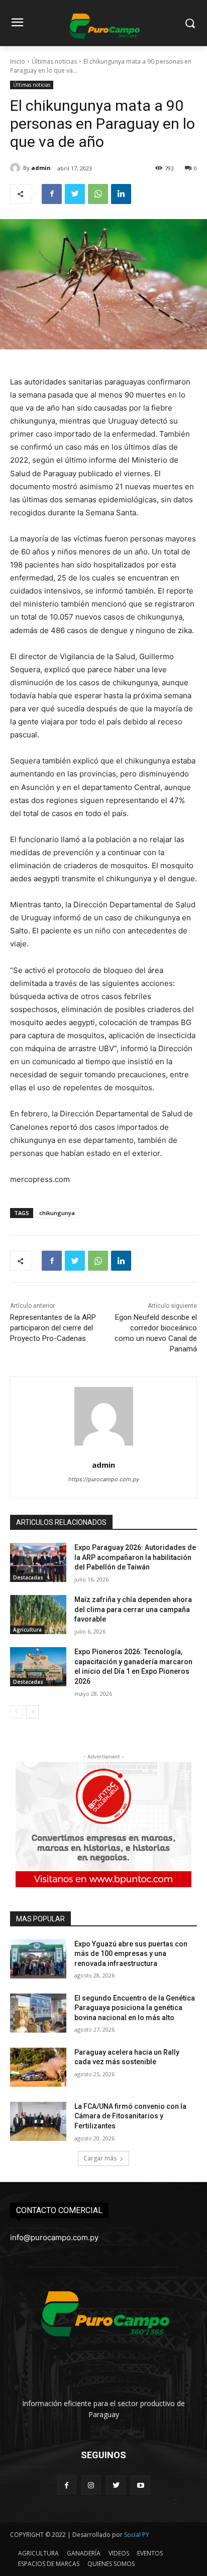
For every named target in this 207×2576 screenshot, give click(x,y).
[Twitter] (75, 194)
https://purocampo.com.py (104, 1479)
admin (41, 168)
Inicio (18, 61)
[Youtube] (140, 2485)
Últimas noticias (54, 61)
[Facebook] (52, 194)
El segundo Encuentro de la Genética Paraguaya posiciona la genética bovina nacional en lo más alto (135, 2008)
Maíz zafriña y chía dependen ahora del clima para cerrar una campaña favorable (133, 1609)
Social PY (137, 2535)
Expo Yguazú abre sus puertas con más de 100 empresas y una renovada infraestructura (131, 1954)
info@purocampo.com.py (54, 2237)
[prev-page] (16, 1712)
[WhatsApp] (98, 194)
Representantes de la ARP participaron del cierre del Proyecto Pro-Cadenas (53, 1328)
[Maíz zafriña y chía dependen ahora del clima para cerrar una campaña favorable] (38, 1615)
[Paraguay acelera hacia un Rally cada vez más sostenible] (38, 2067)
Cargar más (100, 2158)
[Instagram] (91, 2485)
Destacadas (28, 1577)
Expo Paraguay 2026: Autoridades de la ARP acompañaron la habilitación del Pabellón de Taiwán (135, 1557)
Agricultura (27, 1630)
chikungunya (57, 1213)
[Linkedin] (121, 194)
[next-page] (32, 1712)
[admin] (17, 168)
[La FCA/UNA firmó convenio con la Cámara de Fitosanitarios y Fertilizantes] (38, 2121)
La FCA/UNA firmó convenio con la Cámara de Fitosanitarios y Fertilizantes (130, 2116)
